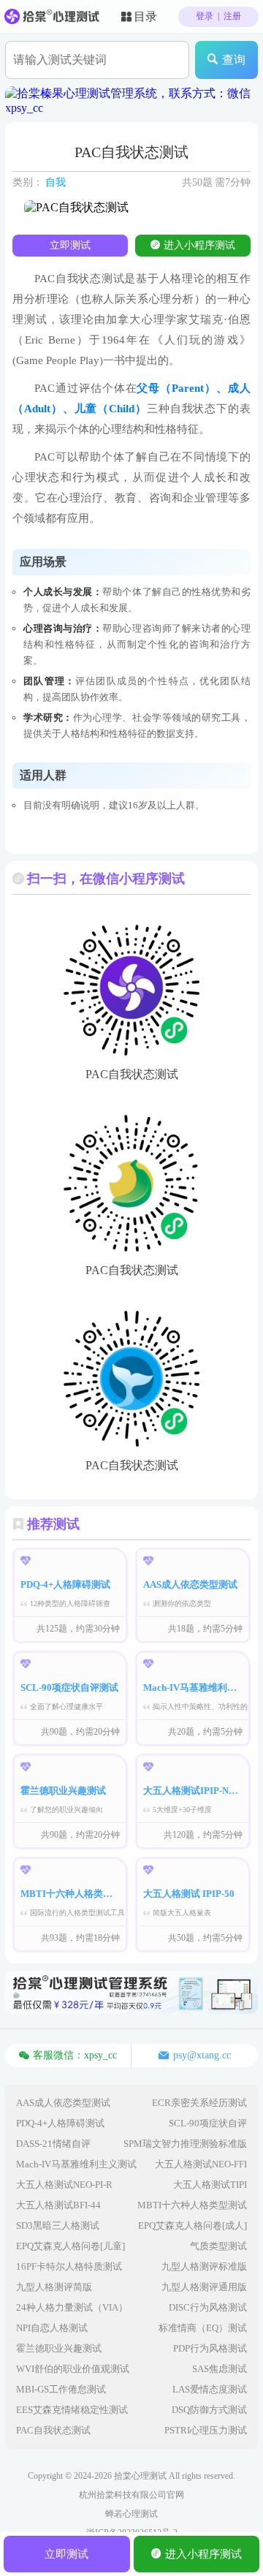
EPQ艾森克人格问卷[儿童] (70, 2246)
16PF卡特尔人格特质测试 (69, 2266)
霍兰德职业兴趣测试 (59, 2348)
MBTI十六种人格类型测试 (192, 2205)
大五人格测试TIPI (210, 2185)
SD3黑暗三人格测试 (58, 2225)
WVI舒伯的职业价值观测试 (73, 2369)
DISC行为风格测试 (208, 2307)
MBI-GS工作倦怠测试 (61, 2389)
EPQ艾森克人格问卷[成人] (193, 2225)
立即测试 (70, 245)
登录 (205, 16)
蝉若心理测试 (131, 2514)
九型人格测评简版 (54, 2287)
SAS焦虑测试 (220, 2369)
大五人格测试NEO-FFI (201, 2164)
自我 (56, 182)
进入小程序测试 (199, 245)
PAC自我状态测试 (53, 2430)
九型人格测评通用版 (204, 2287)
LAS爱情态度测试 (210, 2389)
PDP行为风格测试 (210, 2348)
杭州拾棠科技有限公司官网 (131, 2495)
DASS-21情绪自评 (53, 2144)
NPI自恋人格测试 (52, 2328)
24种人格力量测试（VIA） (72, 2307)
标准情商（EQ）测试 (203, 2328)
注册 (232, 16)
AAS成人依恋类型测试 (63, 2103)
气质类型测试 (218, 2246)
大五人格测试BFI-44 (58, 2205)
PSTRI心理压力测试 (206, 2430)
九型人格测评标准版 (204, 2266)
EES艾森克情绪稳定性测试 (72, 2410)
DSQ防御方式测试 (209, 2410)
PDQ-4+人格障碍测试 (60, 2123)
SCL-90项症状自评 (208, 2123)
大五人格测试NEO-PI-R (64, 2185)
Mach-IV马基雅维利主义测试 (76, 2164)
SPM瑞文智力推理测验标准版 (185, 2144)
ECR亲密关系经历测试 (199, 2103)
